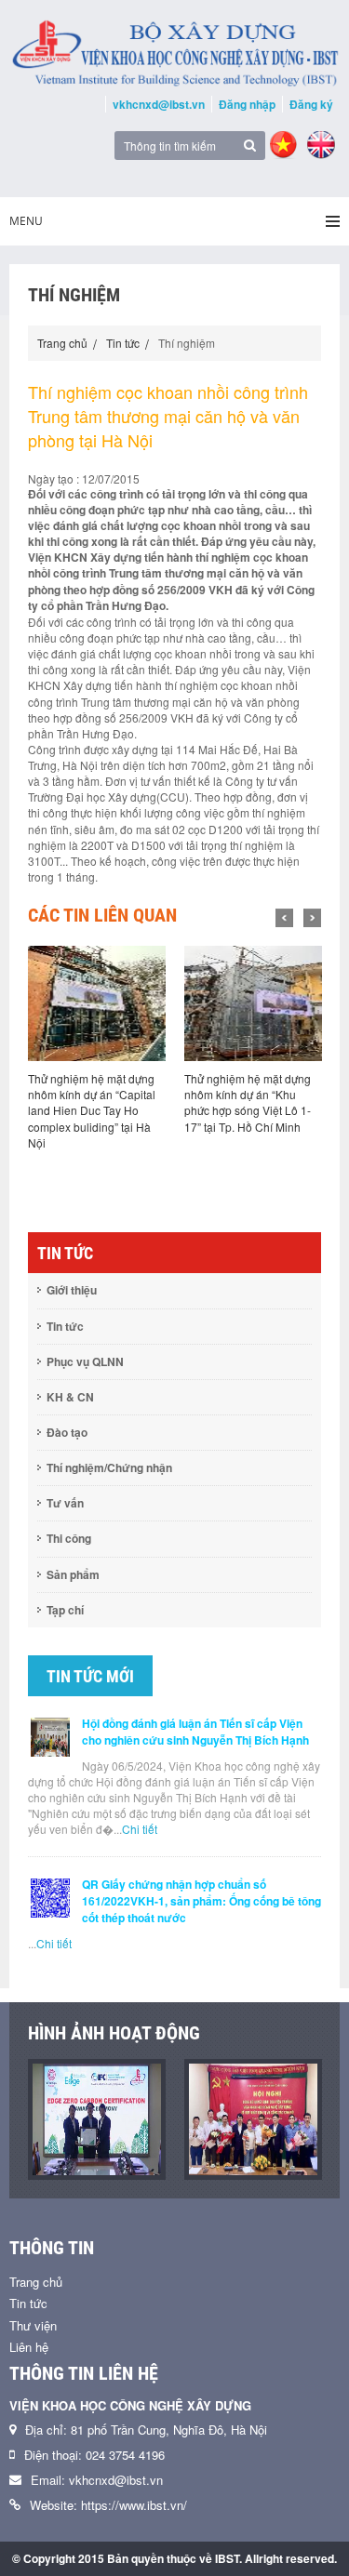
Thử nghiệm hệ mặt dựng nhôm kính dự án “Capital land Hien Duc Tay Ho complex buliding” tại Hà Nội (92, 1110)
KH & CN (70, 1397)
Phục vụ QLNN (85, 1361)
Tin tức (123, 343)
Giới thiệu (72, 1290)
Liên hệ (29, 2347)
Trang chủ (62, 343)
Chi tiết (140, 1829)
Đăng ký (311, 104)
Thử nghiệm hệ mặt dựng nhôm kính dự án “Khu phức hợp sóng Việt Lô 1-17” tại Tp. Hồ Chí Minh (248, 1102)
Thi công (69, 1538)
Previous (284, 918)
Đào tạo (67, 1432)
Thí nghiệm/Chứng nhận (109, 1467)
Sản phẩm (73, 1574)
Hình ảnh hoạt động (114, 2033)
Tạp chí (65, 1610)
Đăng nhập (247, 104)
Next (312, 918)
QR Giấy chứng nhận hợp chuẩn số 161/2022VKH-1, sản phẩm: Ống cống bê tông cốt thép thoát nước (201, 1901)
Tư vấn (65, 1503)
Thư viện (33, 2325)
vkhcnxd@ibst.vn (159, 104)
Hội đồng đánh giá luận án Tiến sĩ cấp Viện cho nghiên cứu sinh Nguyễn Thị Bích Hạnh (195, 1732)
